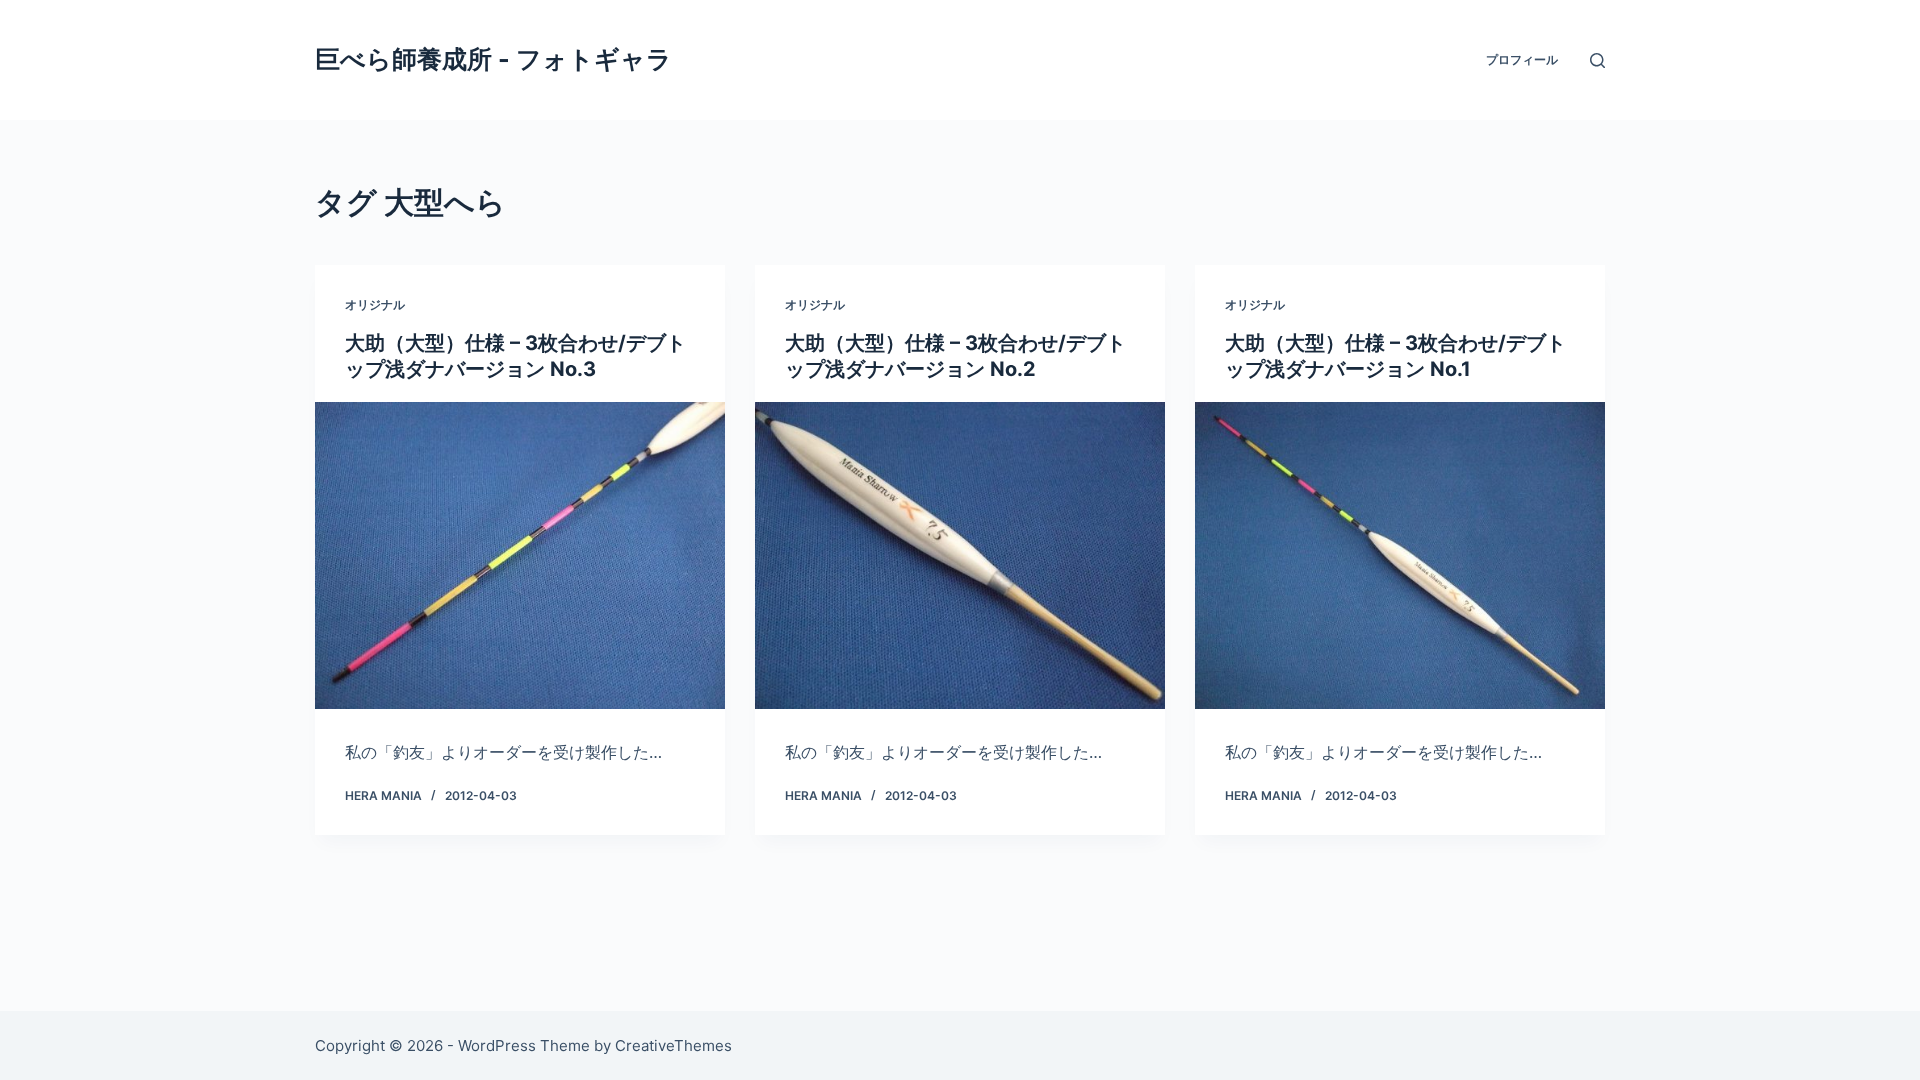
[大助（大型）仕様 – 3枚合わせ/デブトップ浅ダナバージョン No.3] (520, 556)
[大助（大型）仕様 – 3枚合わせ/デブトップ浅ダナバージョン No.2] (960, 556)
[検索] (1597, 60)
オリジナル (375, 304)
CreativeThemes (673, 1045)
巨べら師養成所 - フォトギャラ (493, 59)
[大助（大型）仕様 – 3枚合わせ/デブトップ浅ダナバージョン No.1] (1400, 556)
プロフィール (1522, 59)
